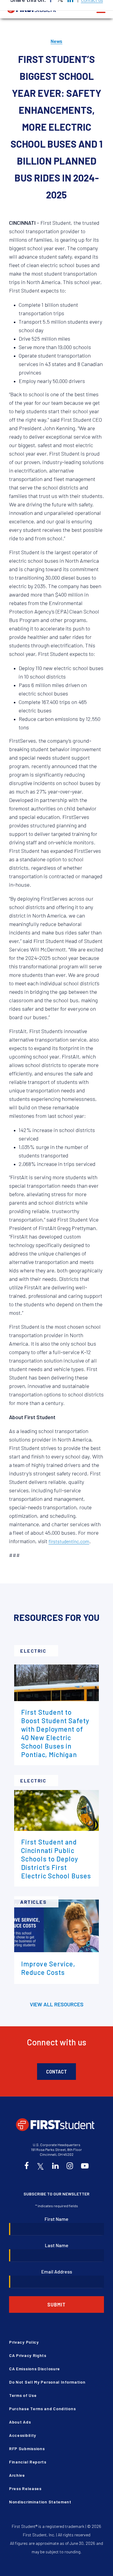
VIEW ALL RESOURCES (57, 2004)
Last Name (57, 2245)
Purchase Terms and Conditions (42, 2409)
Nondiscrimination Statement (40, 2502)
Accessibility (23, 2435)
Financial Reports (28, 2462)
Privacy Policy (24, 2342)
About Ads (20, 2422)
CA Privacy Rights (28, 2355)
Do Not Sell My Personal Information (47, 2382)
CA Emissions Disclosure (35, 2369)
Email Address (57, 2272)
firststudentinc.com (69, 1541)
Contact (56, 2071)
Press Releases (25, 2488)
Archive (17, 2475)
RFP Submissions (27, 2448)
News (56, 41)
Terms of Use (23, 2395)
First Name (56, 2219)
